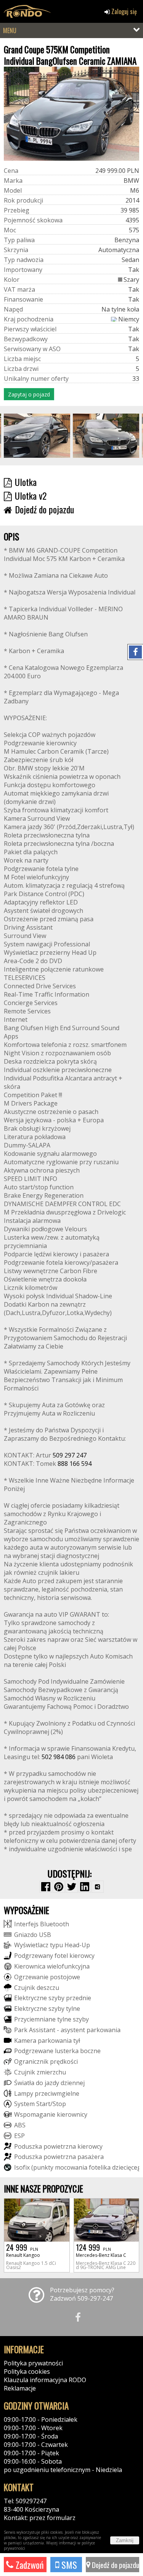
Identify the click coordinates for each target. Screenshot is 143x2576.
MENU (10, 30)
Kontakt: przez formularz (40, 2518)
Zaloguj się (123, 11)
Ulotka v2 (31, 495)
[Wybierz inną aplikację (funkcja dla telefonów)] (98, 1887)
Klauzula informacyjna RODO (45, 2380)
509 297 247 (70, 1455)
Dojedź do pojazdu (115, 2565)
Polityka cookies (27, 2371)
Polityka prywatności (33, 2363)
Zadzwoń (29, 2565)
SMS (68, 2565)
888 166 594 (75, 1464)
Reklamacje (20, 2388)
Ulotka (26, 482)
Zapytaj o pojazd (29, 394)
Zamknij (125, 2540)
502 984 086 (59, 1757)
